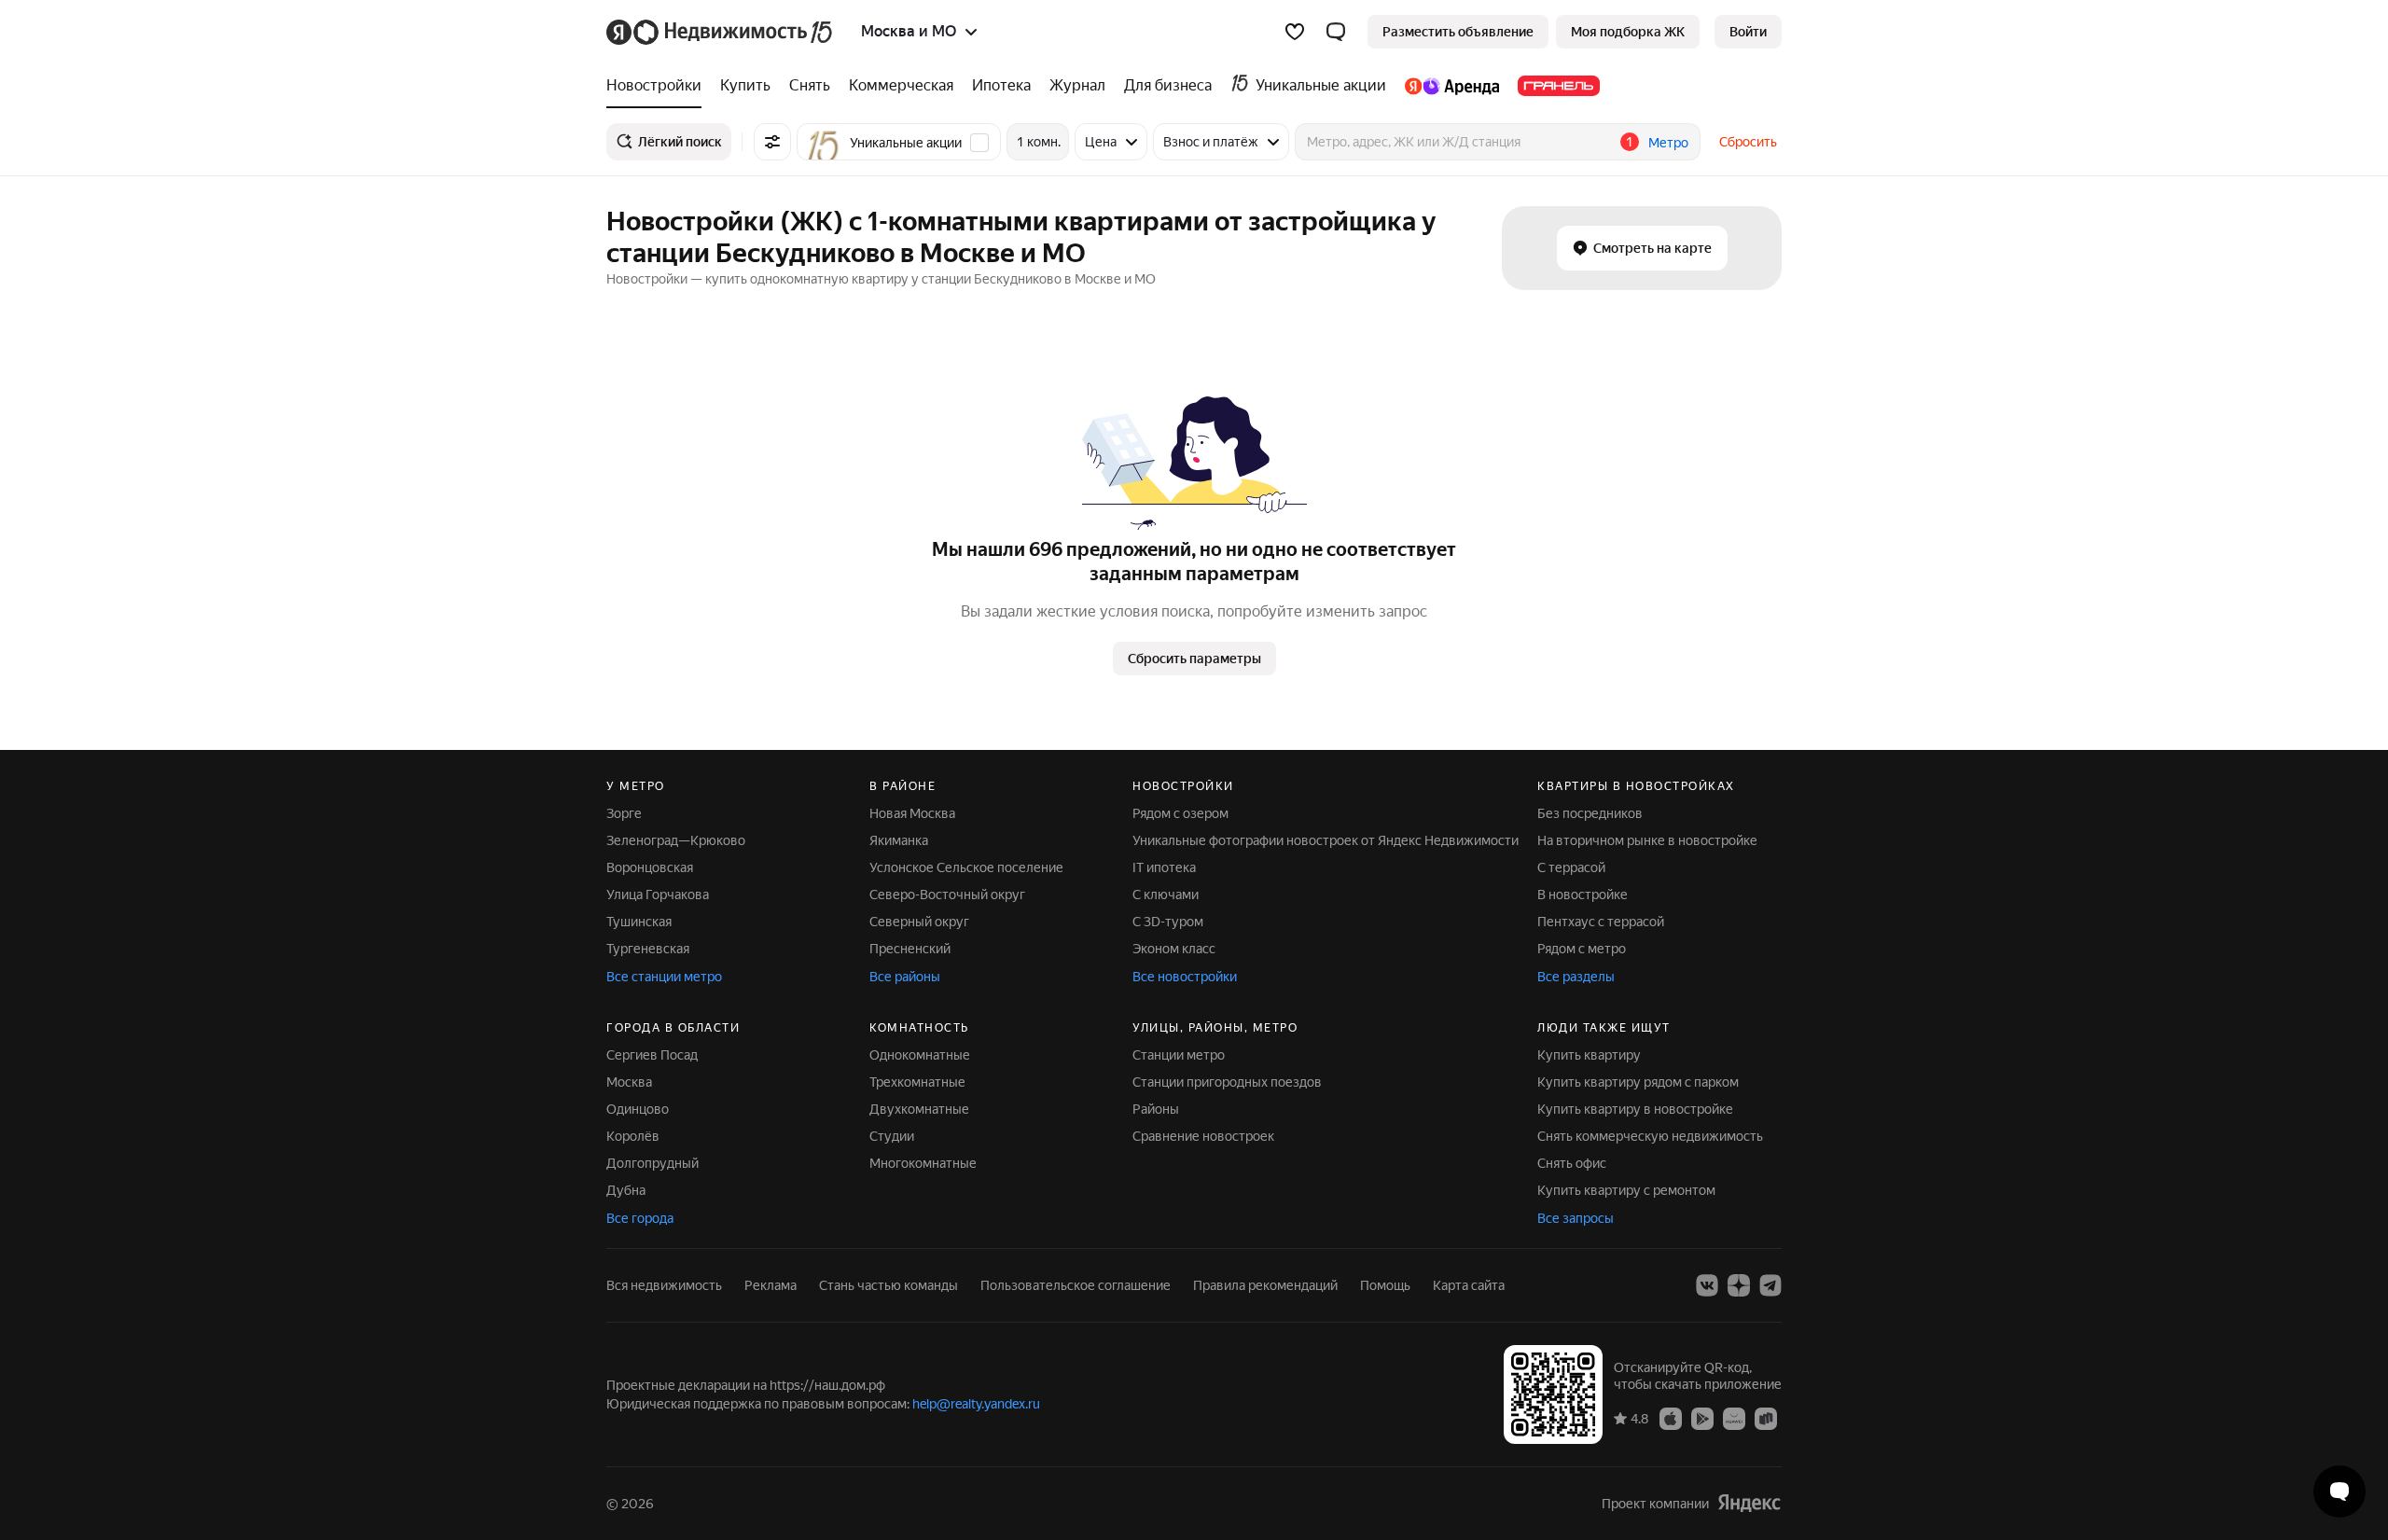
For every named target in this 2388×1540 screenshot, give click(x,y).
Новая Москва (912, 813)
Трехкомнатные (917, 1082)
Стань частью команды (889, 1285)
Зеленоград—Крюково (676, 840)
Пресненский (910, 949)
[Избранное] (1295, 32)
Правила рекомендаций (1265, 1285)
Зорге (624, 813)
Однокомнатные (920, 1055)
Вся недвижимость (664, 1285)
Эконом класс (1174, 949)
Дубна (626, 1190)
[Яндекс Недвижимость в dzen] (1739, 1285)
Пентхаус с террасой (1601, 922)
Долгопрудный (653, 1163)
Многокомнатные (923, 1163)
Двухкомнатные (919, 1109)
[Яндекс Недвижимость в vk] (1707, 1285)
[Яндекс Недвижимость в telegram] (1770, 1285)
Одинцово (638, 1109)
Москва (629, 1082)
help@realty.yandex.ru (976, 1404)
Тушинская (639, 922)
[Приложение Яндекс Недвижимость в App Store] (1671, 1418)
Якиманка (899, 840)
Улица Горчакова (658, 895)
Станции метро (1179, 1055)
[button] (1336, 32)
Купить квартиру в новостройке (1635, 1109)
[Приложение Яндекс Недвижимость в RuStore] (1766, 1418)
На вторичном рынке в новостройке (1647, 840)
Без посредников (1590, 813)
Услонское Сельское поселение (966, 867)
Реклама (771, 1285)
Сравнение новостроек (1203, 1136)
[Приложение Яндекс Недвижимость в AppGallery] (1734, 1418)
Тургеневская (648, 949)
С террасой (1571, 867)
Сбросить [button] (1748, 142)
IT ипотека (1164, 867)
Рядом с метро (1582, 949)
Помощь (1385, 1285)
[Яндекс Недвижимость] (721, 32)
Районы (1156, 1109)
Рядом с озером (1180, 813)
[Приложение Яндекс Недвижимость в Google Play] (1702, 1418)
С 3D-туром (1168, 922)
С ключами (1166, 895)
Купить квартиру (1589, 1055)
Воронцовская (650, 867)
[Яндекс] (1749, 1503)
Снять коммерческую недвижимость (1650, 1136)
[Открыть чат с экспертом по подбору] (2339, 1491)
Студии (892, 1136)
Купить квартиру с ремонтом (1626, 1190)
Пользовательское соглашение (1076, 1285)
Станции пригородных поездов (1227, 1082)
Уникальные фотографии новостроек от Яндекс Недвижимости (1326, 840)
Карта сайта (1469, 1285)
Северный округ (919, 922)
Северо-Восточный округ (947, 895)
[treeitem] (659, 86)
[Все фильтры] (772, 142)
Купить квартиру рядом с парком (1638, 1082)
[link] (1748, 32)
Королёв (633, 1136)
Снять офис (1572, 1163)
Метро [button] (1668, 143)
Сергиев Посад (652, 1055)
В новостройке (1583, 895)
